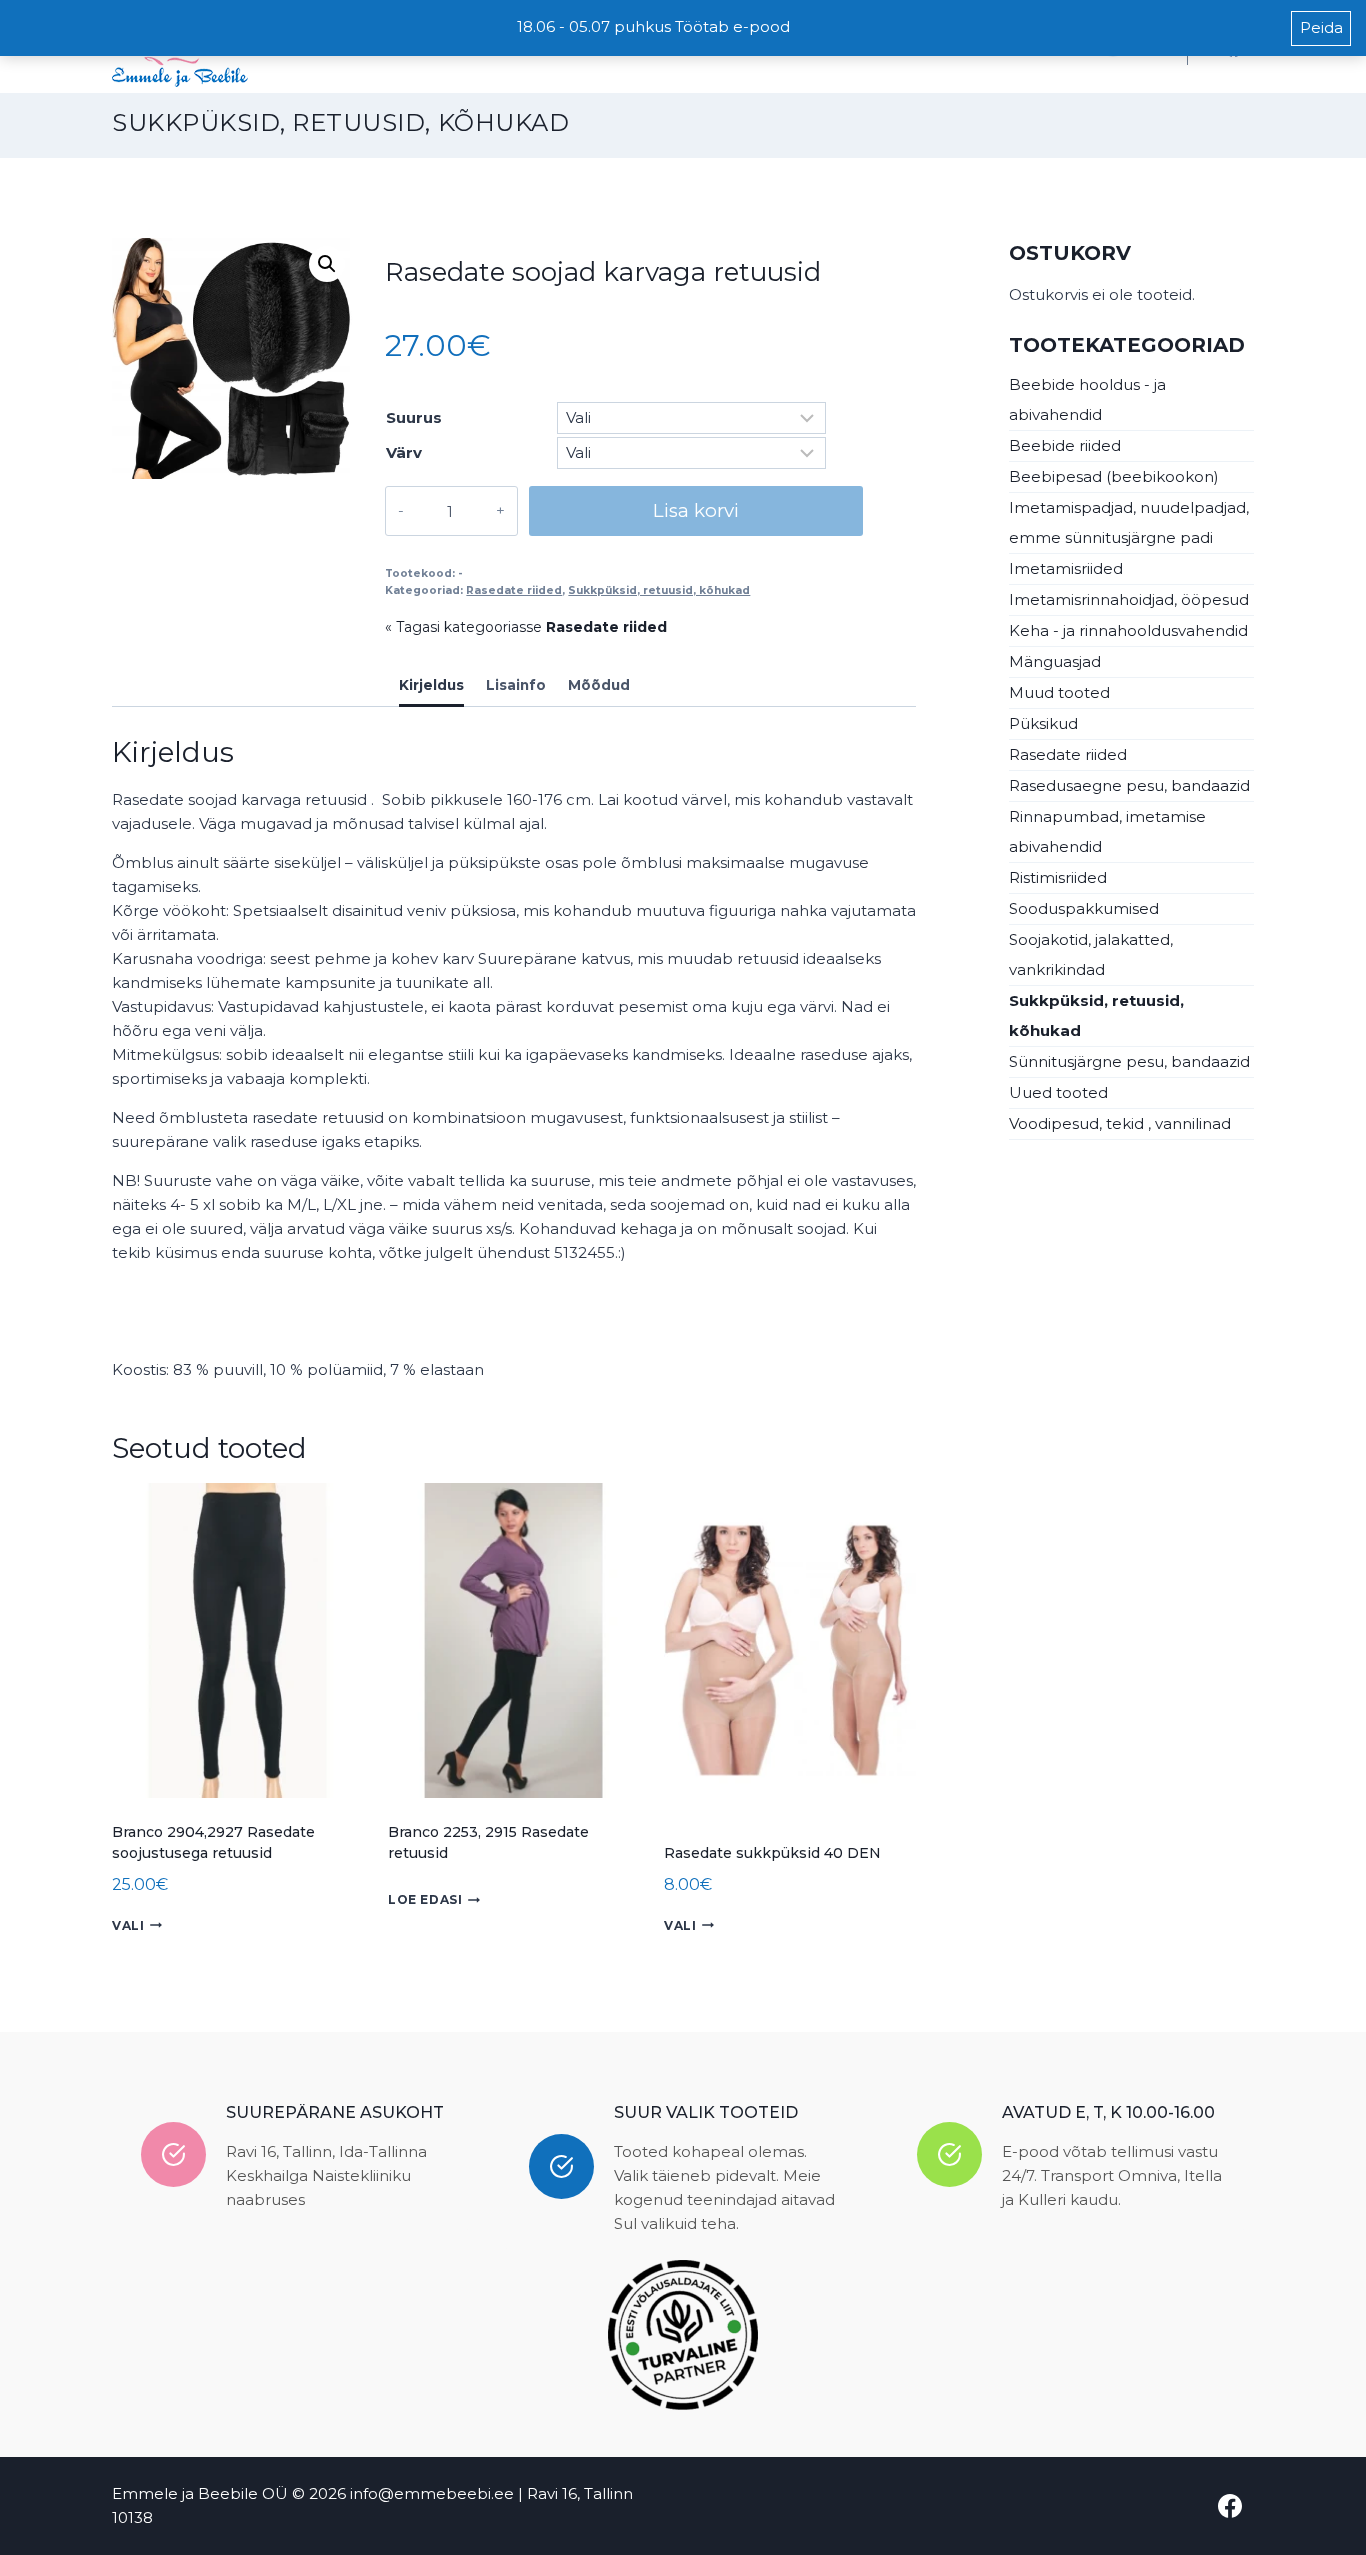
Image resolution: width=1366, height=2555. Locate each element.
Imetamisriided (1066, 568)
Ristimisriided (1058, 877)
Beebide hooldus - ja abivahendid (1087, 399)
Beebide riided (1065, 445)
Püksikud (1043, 723)
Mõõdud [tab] (599, 685)
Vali (128, 1925)
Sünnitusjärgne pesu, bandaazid (1129, 1061)
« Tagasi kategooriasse (526, 627)
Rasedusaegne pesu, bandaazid (1129, 785)
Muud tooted (1059, 692)
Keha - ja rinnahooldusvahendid (1128, 630)
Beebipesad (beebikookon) (1114, 476)
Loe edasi (425, 1899)
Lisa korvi (696, 510)
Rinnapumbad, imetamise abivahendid (1107, 831)
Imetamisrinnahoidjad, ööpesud (1129, 599)
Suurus (414, 417)
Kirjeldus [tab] (431, 685)
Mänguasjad (1055, 661)
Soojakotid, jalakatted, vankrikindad (1091, 954)
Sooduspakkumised (1084, 908)
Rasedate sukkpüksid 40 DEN (772, 1853)
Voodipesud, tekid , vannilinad (1120, 1123)
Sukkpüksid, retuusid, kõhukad (340, 122)
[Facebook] (1230, 2506)
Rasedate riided (514, 590)
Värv (404, 452)
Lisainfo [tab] (516, 685)
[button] (327, 264)
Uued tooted (1058, 1092)
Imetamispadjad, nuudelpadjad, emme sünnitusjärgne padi (1129, 522)
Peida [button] (1321, 27)
